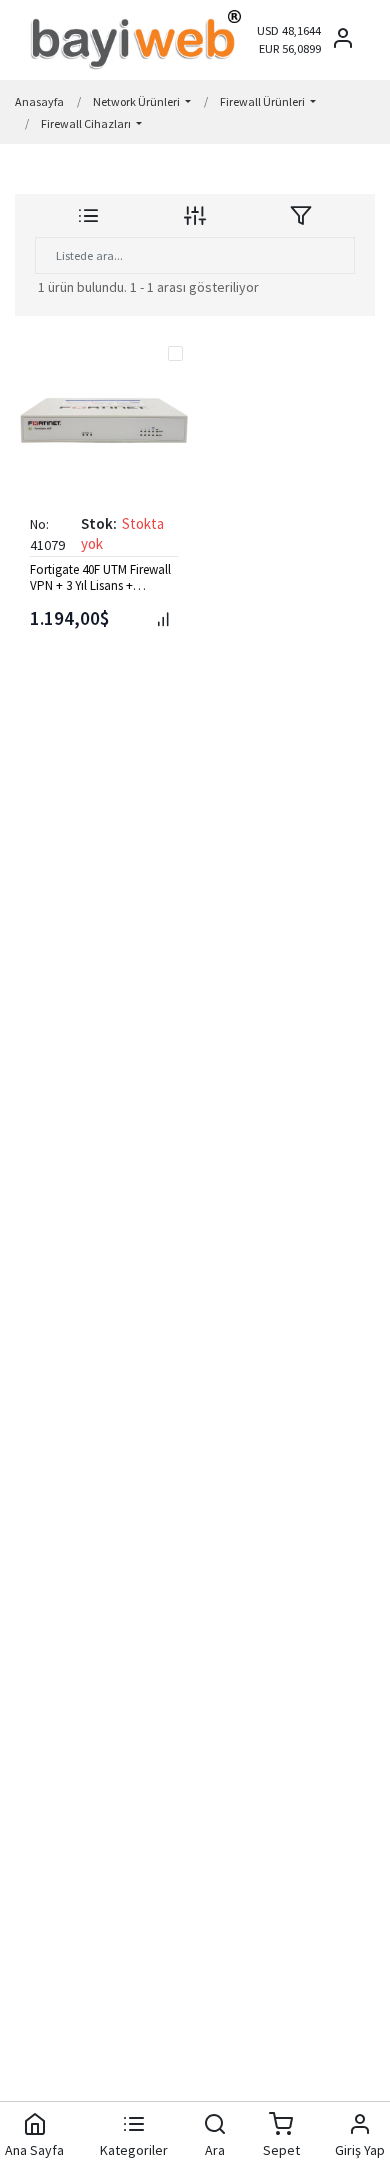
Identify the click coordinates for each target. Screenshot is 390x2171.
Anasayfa (39, 101)
